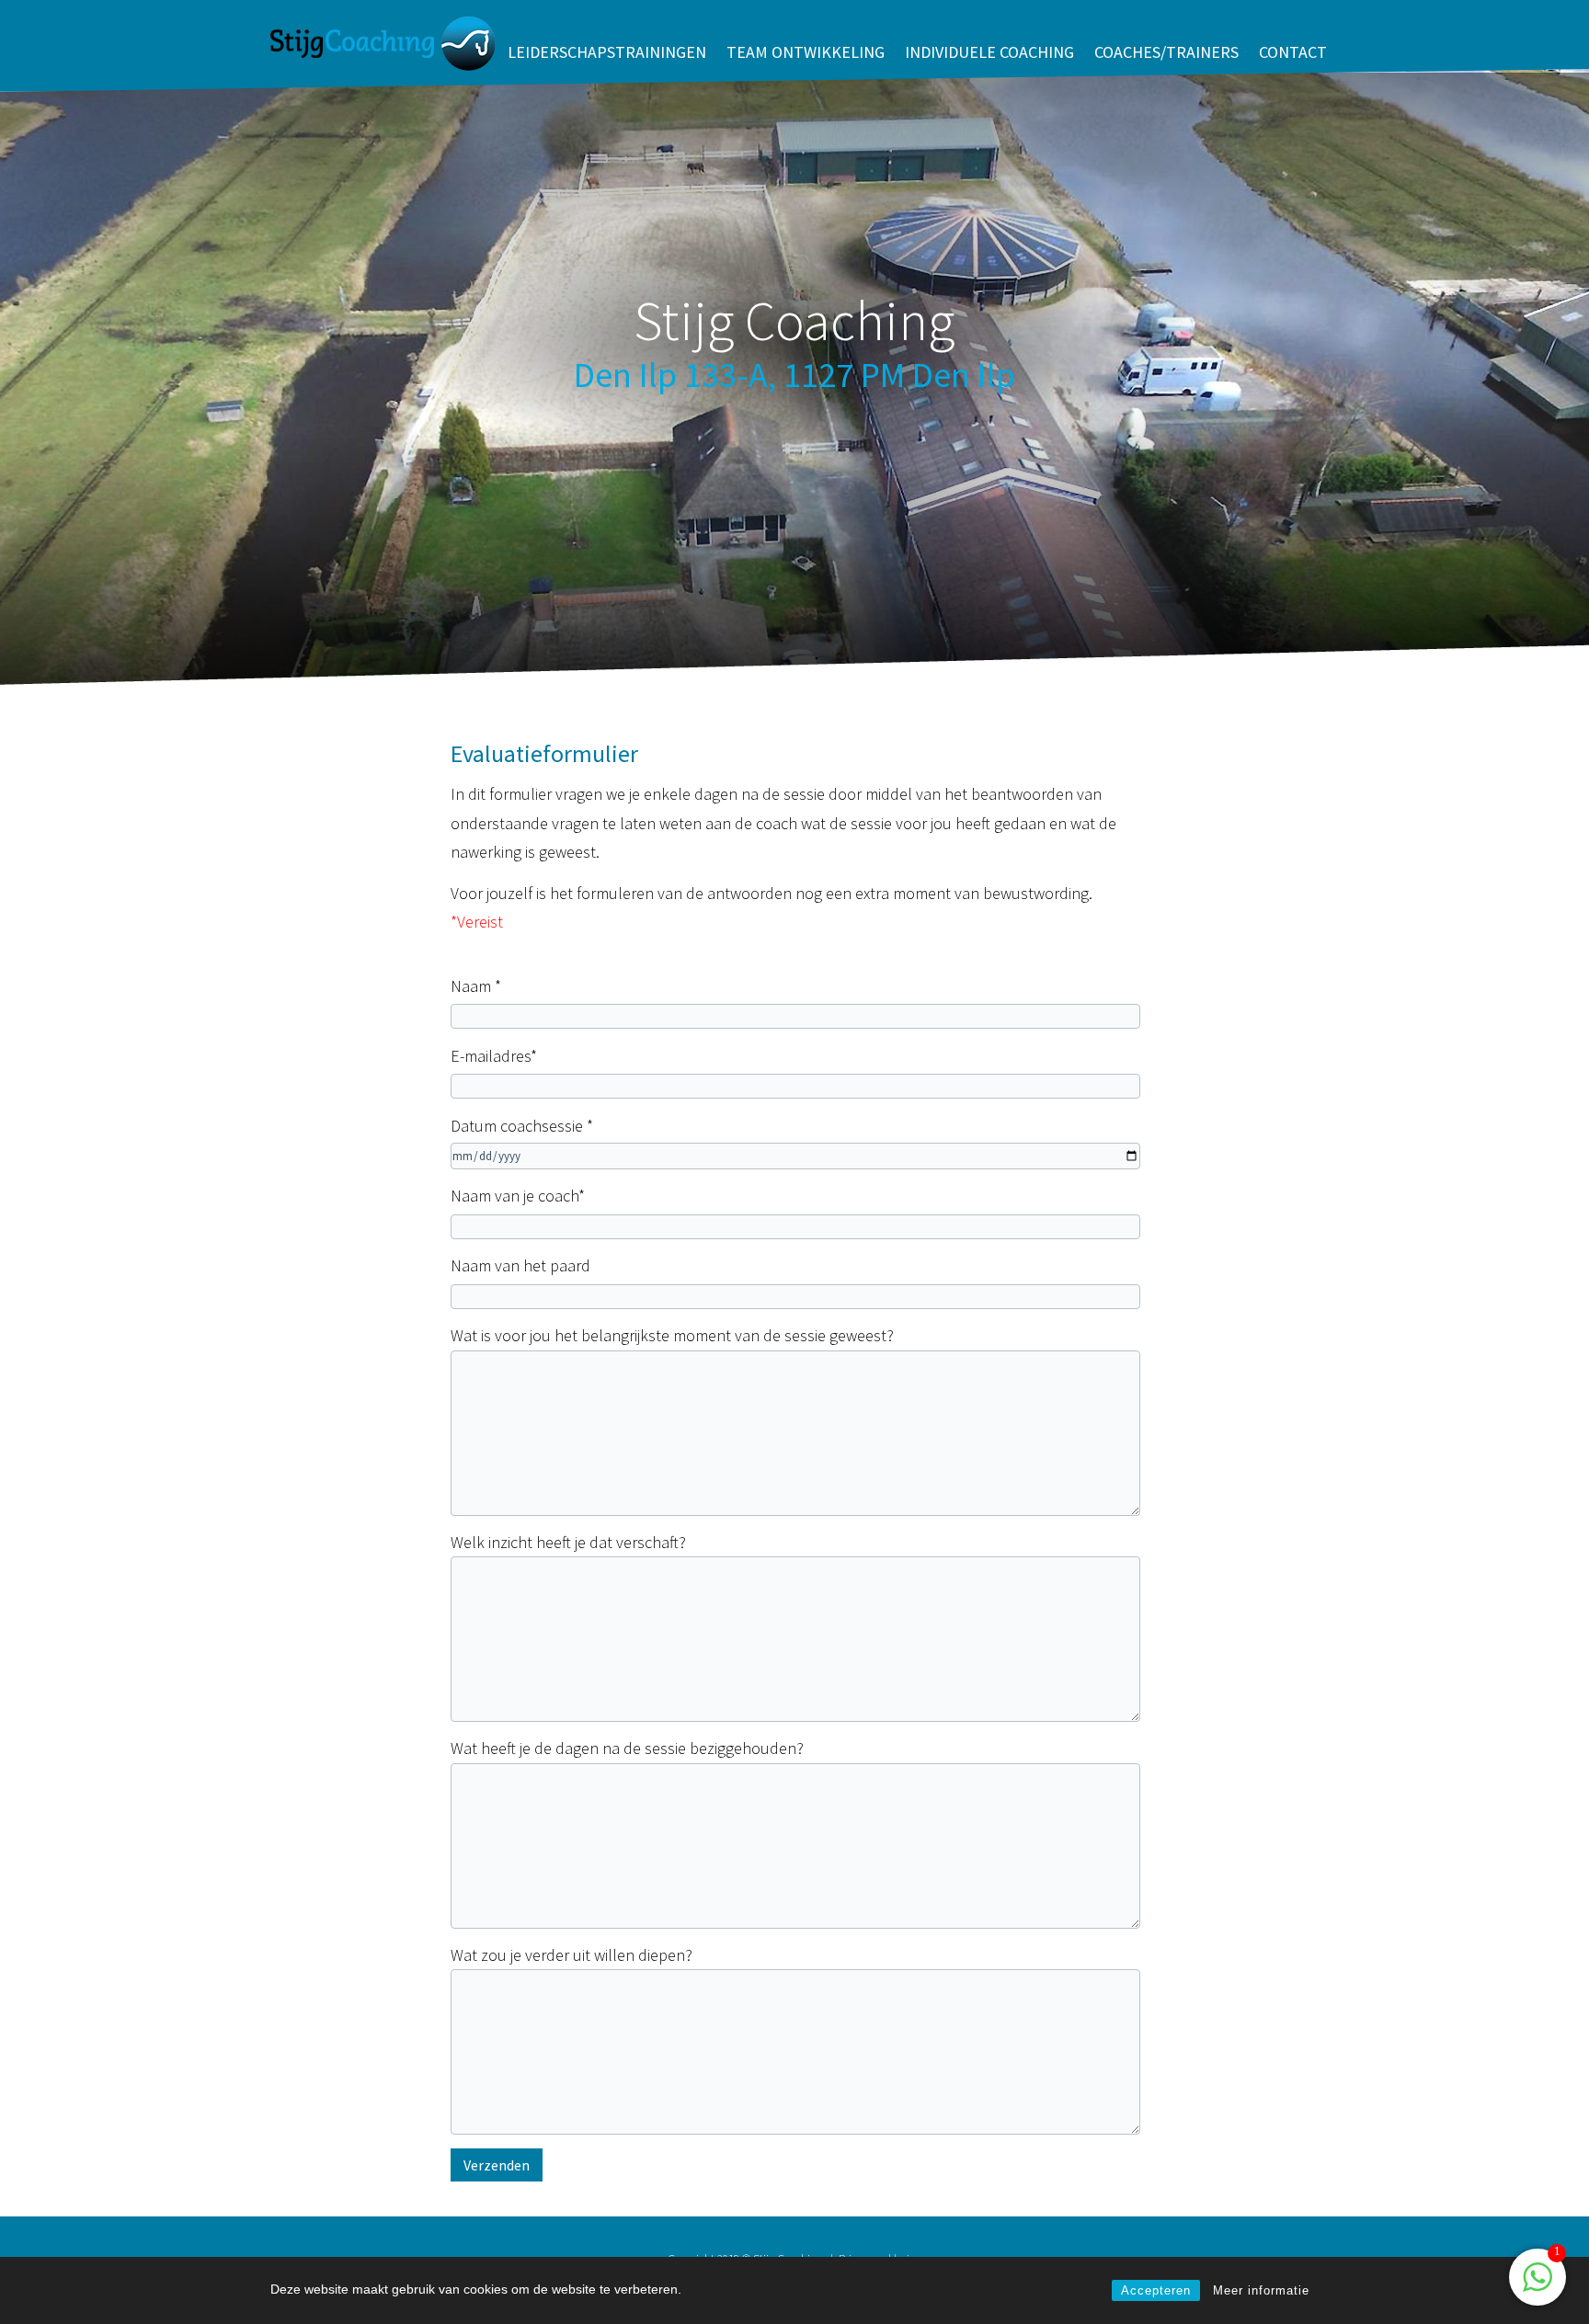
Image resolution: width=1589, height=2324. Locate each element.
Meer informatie (1261, 2290)
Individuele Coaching (989, 52)
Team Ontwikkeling (806, 52)
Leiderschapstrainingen (607, 52)
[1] (1538, 2287)
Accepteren (1156, 2290)
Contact (1293, 52)
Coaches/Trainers (1166, 52)
